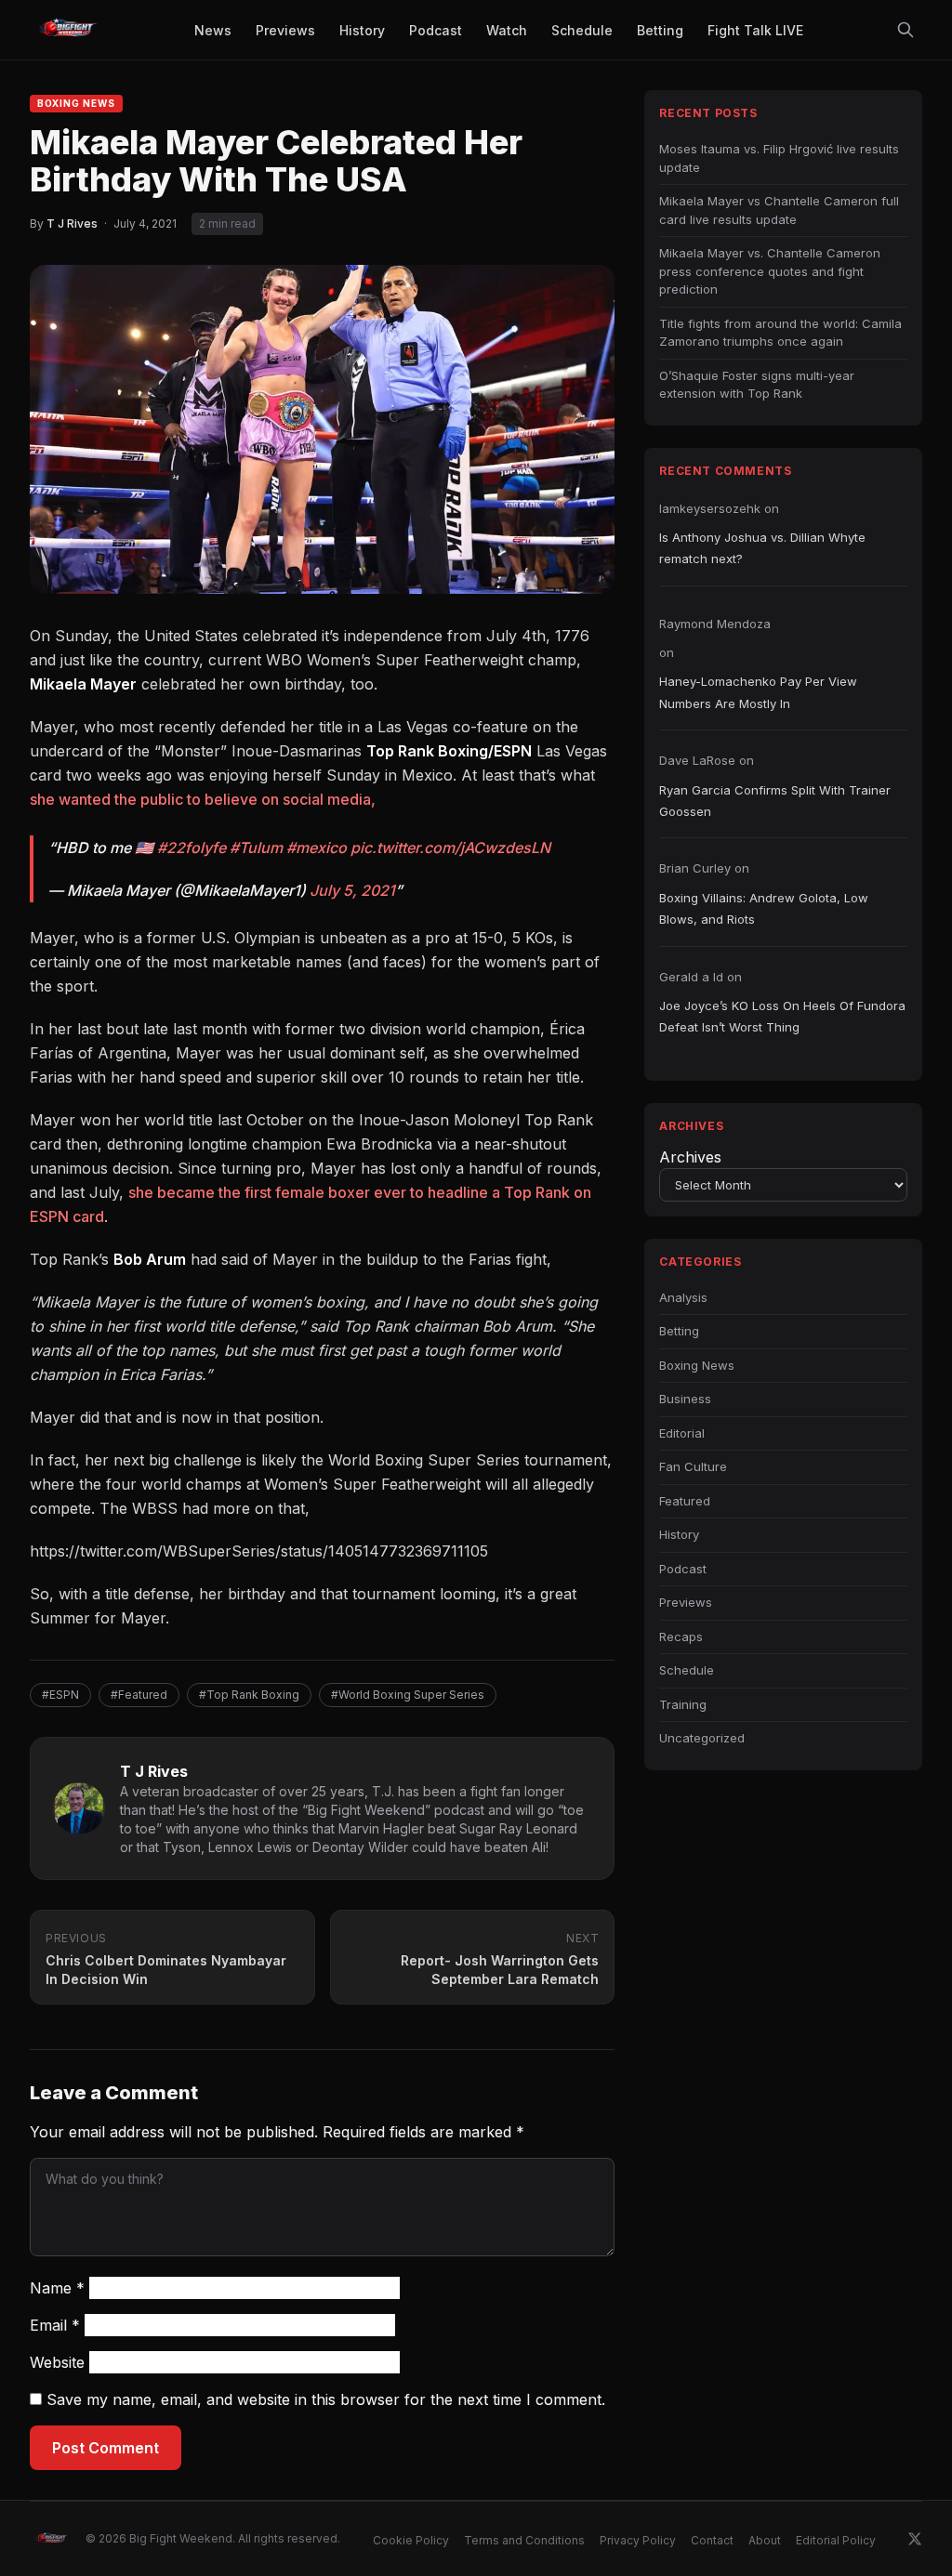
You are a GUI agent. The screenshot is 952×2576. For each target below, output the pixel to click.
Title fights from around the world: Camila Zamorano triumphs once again (780, 333)
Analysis (683, 1297)
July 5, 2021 (352, 890)
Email (55, 2325)
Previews (686, 1602)
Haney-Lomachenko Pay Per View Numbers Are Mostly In (758, 692)
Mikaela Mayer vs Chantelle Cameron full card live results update (779, 210)
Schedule (687, 1670)
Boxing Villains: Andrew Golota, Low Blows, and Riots (764, 908)
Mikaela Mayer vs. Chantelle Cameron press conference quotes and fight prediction (770, 271)
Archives (690, 1157)
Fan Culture (693, 1466)
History (679, 1534)
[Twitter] (915, 2539)
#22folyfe (192, 848)
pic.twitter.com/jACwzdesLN (450, 848)
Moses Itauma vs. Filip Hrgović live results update (779, 158)
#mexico (317, 848)
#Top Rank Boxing (249, 1695)
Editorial (682, 1433)
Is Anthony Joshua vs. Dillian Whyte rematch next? (762, 548)
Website (57, 2362)
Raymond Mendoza (715, 624)
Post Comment (106, 2448)
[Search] (906, 30)
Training (683, 1704)
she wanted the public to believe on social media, (203, 799)
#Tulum (256, 848)
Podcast (683, 1569)
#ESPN (60, 1695)
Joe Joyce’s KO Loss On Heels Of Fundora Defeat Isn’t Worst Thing (782, 1016)
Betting (679, 1331)
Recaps (681, 1636)
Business (685, 1399)
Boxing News (76, 103)
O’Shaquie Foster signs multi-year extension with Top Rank (757, 385)
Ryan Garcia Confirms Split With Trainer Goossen (775, 801)
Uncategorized (702, 1738)
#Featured (139, 1695)
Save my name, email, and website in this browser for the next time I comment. (326, 2399)
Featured (685, 1501)
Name (57, 2288)
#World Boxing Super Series (408, 1695)
